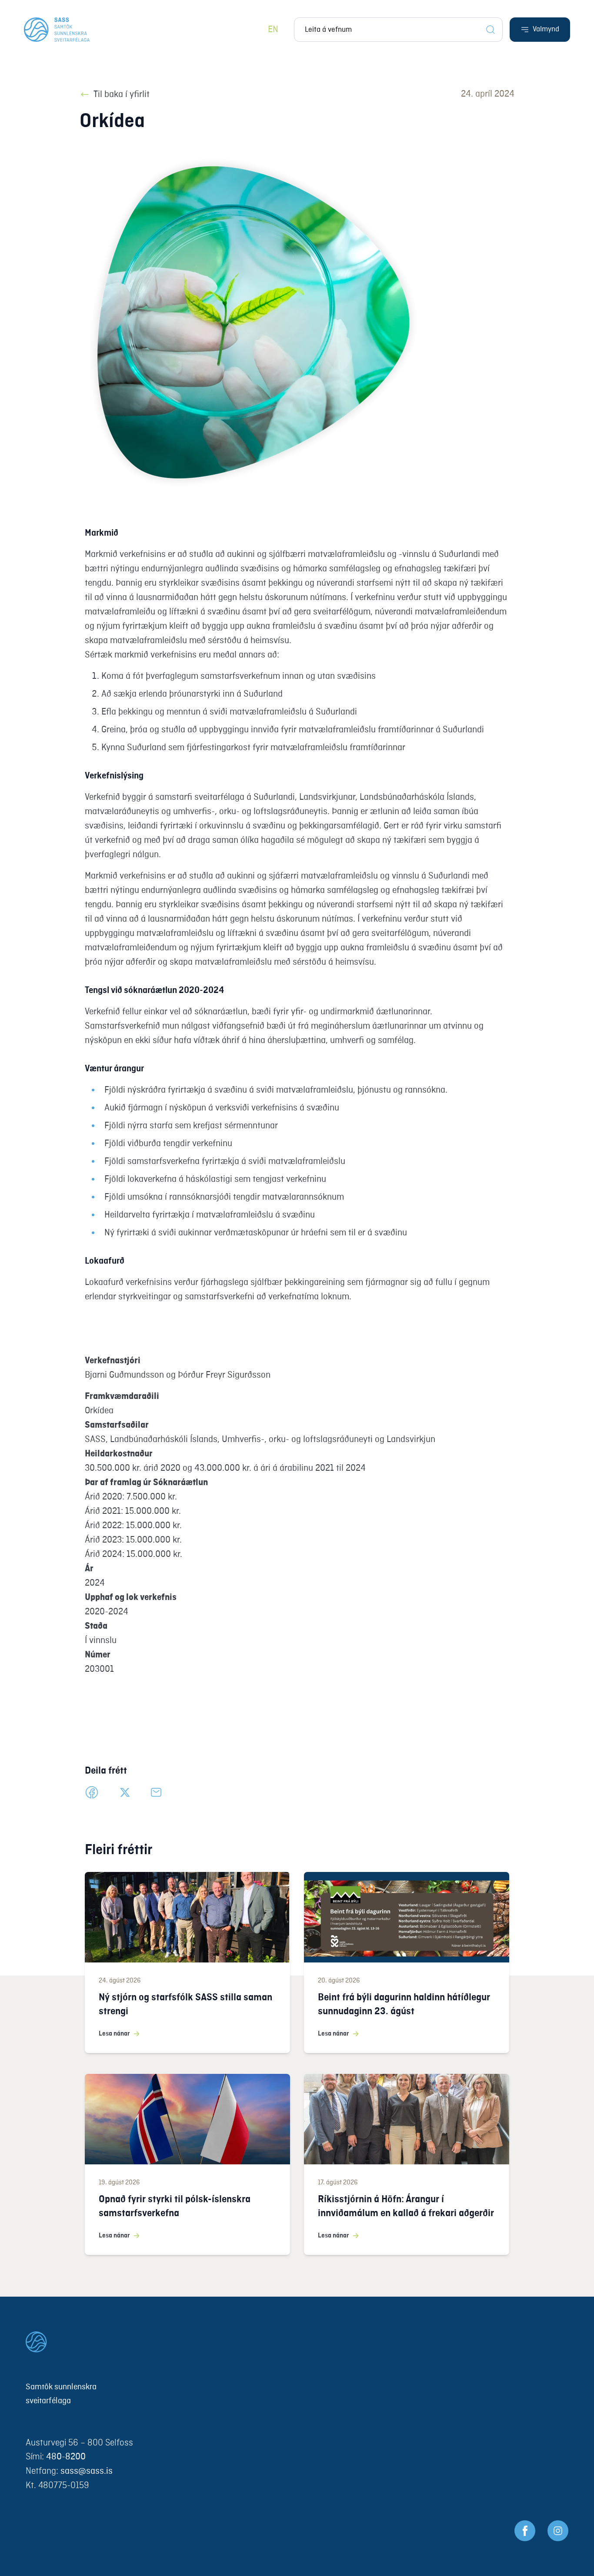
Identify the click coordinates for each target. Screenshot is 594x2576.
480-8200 (66, 2457)
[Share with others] (156, 1792)
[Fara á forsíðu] (297, 2342)
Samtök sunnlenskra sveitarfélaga (61, 2394)
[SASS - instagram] (558, 2531)
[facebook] (92, 1792)
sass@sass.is (87, 2471)
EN (273, 30)
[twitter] (125, 1792)
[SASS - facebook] (525, 2531)
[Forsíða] (57, 30)
